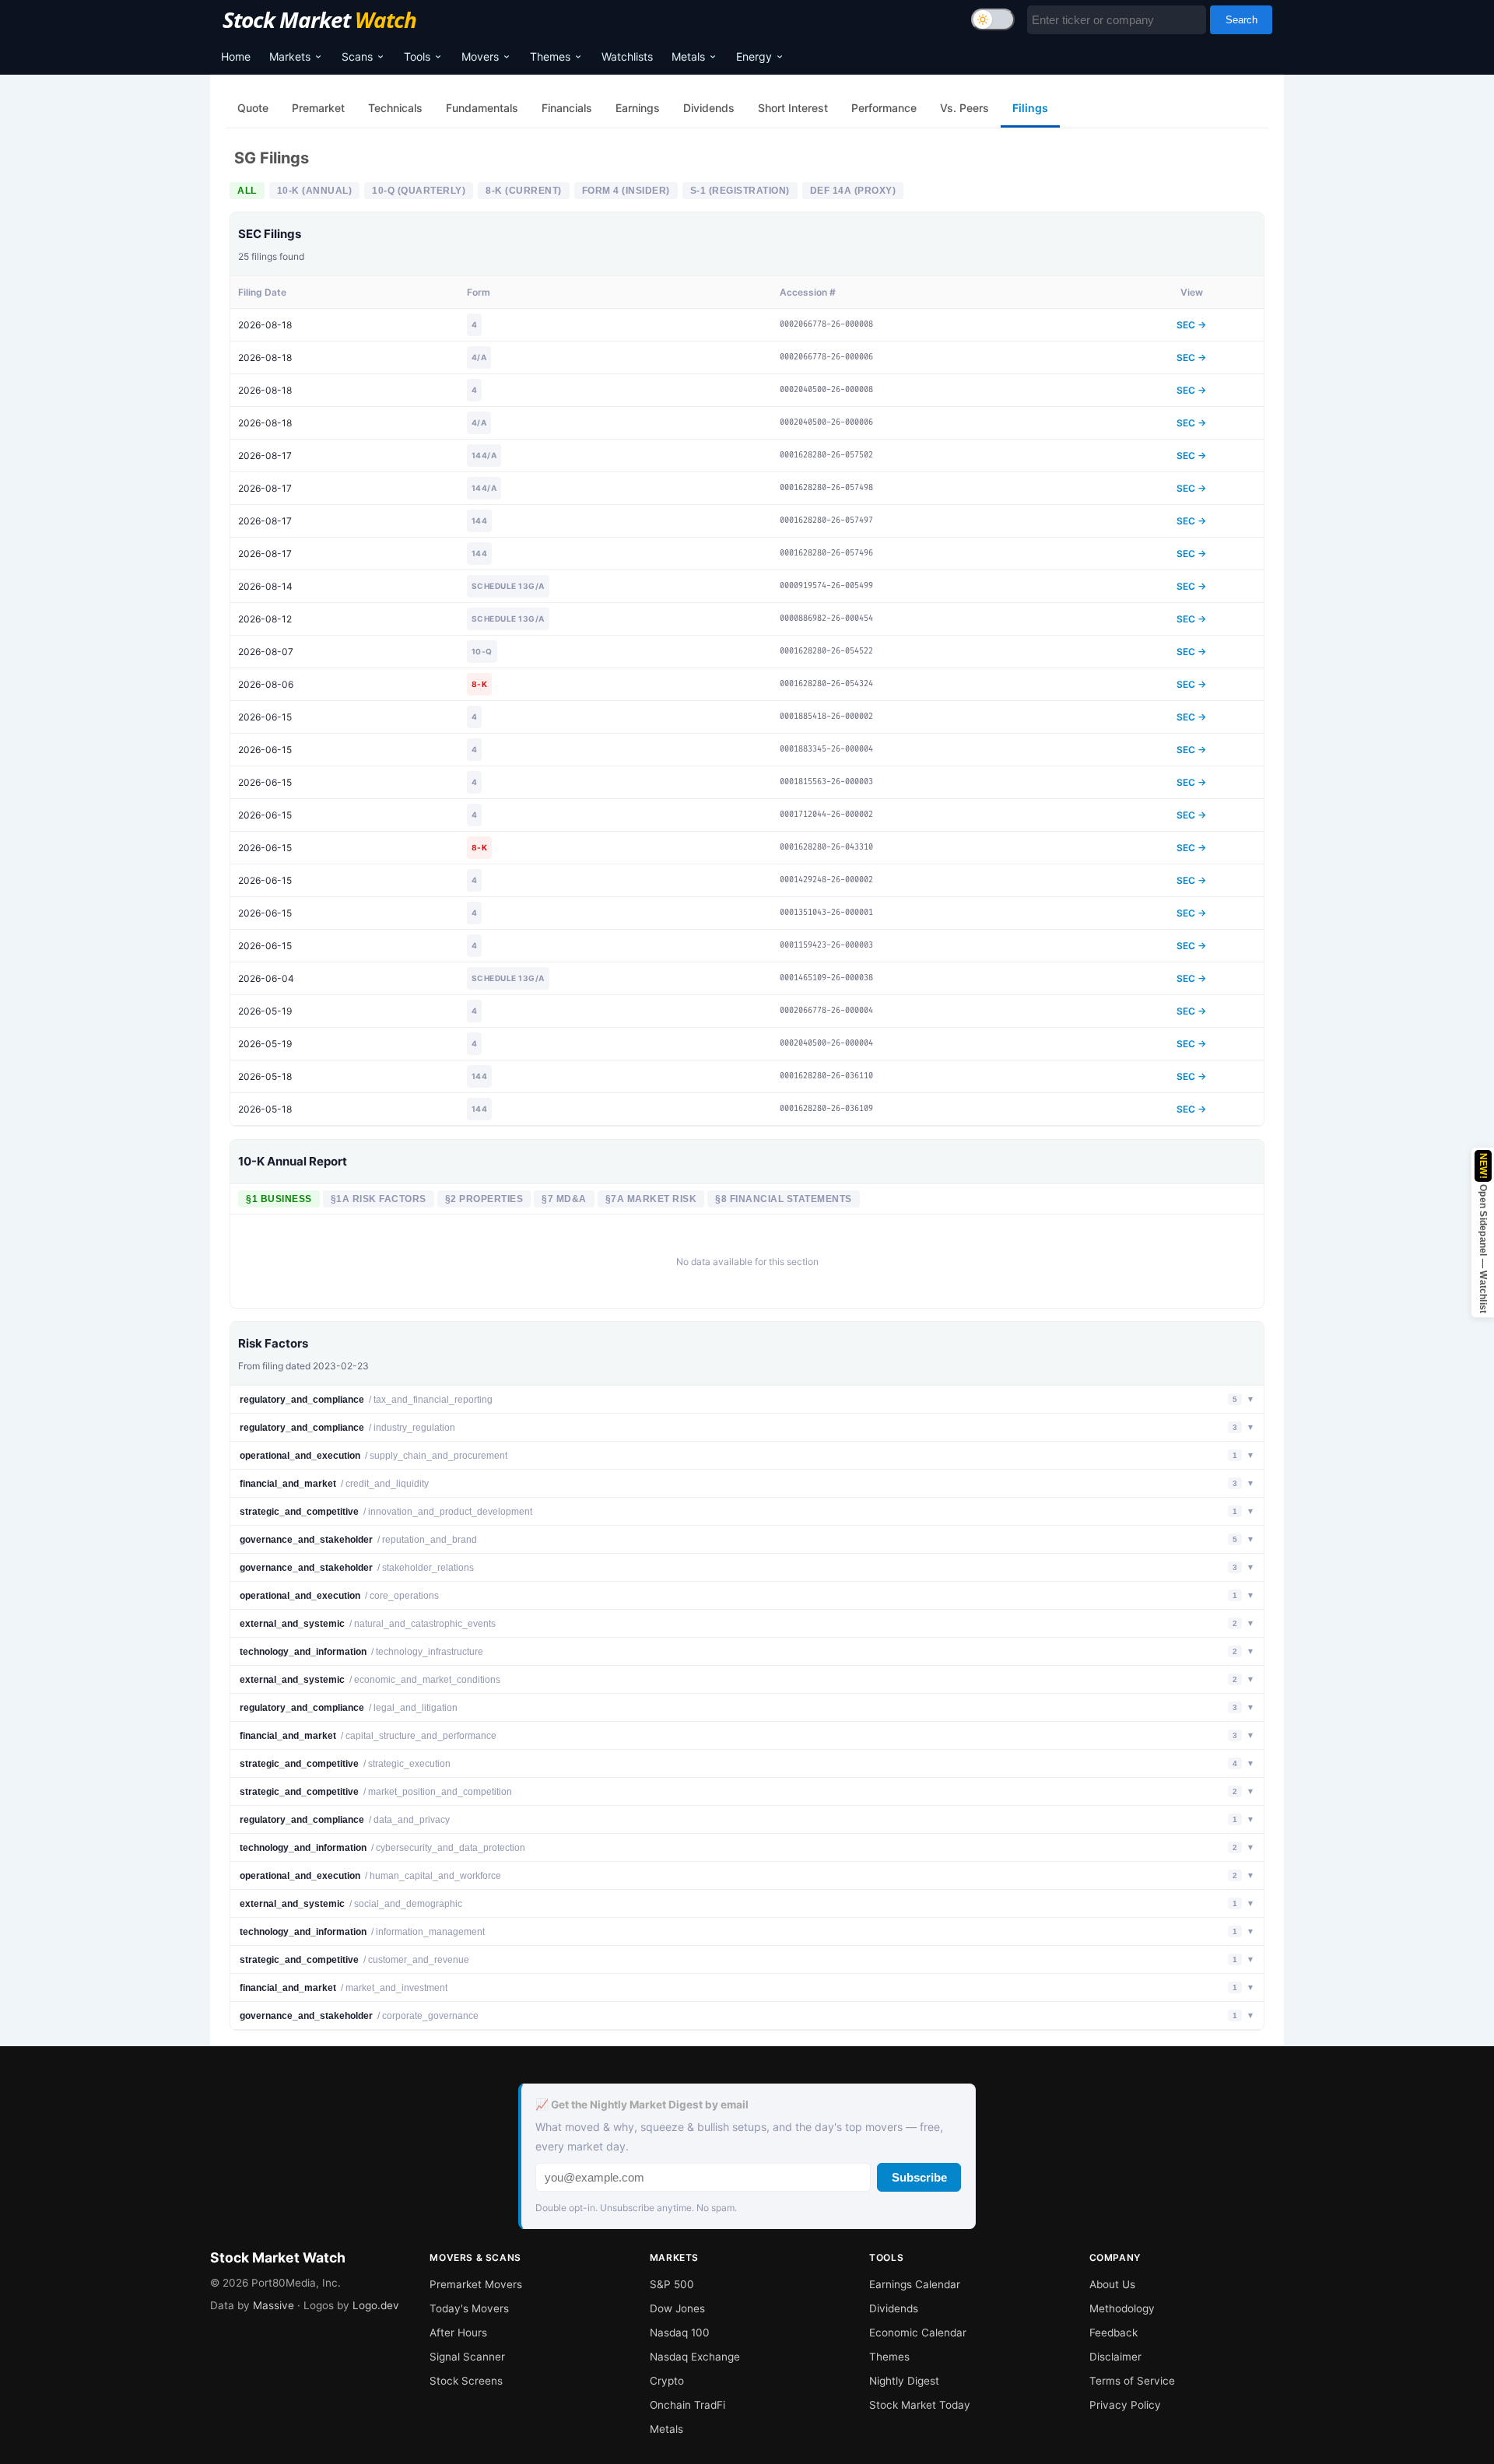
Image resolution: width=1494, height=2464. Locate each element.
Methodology (1122, 2308)
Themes (550, 56)
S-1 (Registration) (740, 191)
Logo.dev (376, 2305)
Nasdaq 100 (680, 2333)
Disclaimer (1115, 2357)
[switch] (993, 19)
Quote (253, 108)
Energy (754, 56)
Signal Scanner (467, 2357)
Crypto (667, 2381)
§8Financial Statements (784, 1199)
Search (1241, 20)
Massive (274, 2305)
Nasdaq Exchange (695, 2357)
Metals (688, 56)
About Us (1112, 2284)
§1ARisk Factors (379, 1199)
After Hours (458, 2333)
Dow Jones (677, 2308)
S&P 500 (672, 2284)
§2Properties (484, 1199)
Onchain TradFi (687, 2405)
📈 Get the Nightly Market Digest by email (642, 2105)
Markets (290, 56)
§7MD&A (564, 1199)
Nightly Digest (904, 2381)
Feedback (1113, 2333)
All (247, 191)
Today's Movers (469, 2308)
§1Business (279, 1199)
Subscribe (919, 2177)
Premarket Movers (476, 2284)
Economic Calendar (918, 2333)
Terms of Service (1132, 2381)
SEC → (1191, 325)
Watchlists (627, 56)
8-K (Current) (524, 191)
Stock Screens (466, 2381)
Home (236, 56)
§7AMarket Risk (651, 1199)
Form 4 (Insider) (626, 191)
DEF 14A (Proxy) (853, 191)
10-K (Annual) (315, 191)
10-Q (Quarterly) (419, 191)
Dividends (894, 2308)
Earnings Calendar (915, 2284)
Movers (480, 56)
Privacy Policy (1125, 2405)
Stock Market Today (920, 2405)
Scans (357, 56)
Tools (417, 56)
